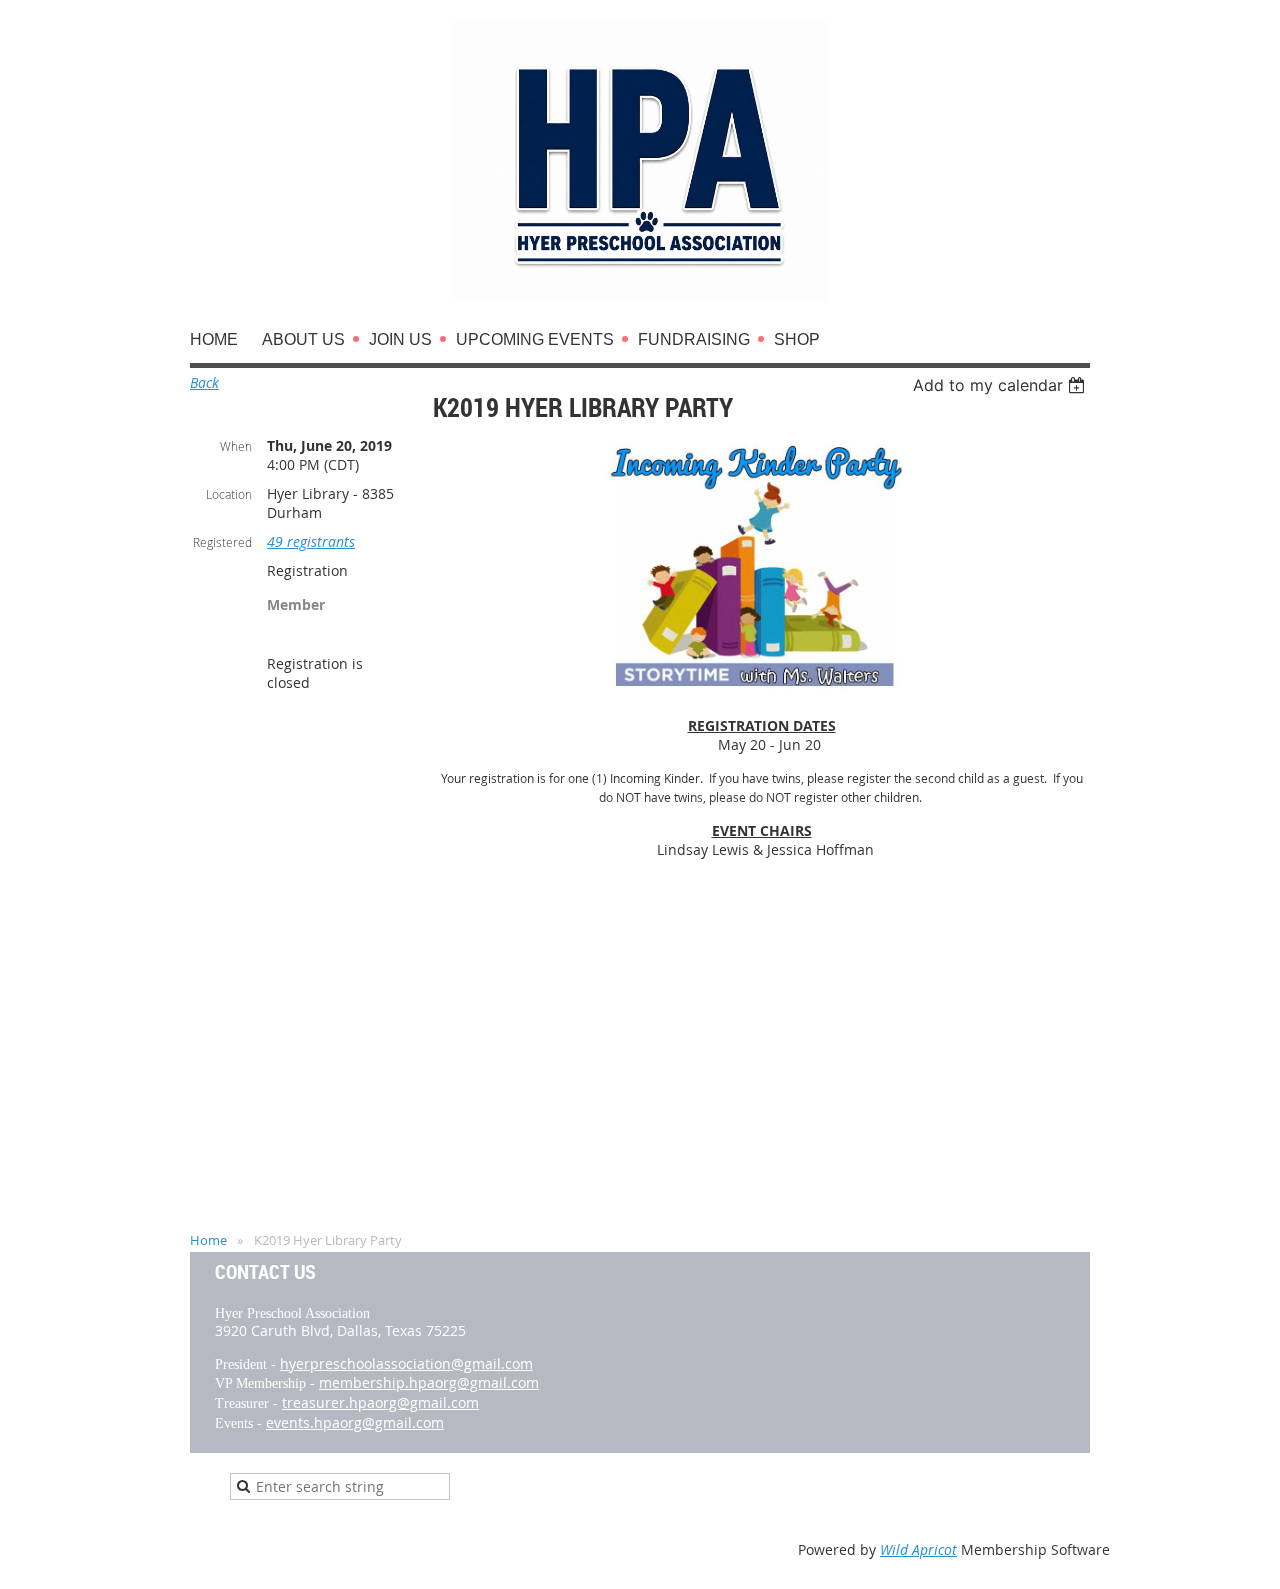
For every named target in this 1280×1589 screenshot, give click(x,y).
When (236, 446)
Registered (222, 542)
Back (204, 382)
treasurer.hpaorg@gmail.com (380, 1402)
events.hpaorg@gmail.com (355, 1422)
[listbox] (1001, 385)
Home (208, 1240)
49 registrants (311, 541)
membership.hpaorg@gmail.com (429, 1382)
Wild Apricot (918, 1549)
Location (229, 494)
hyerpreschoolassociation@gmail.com (406, 1363)
